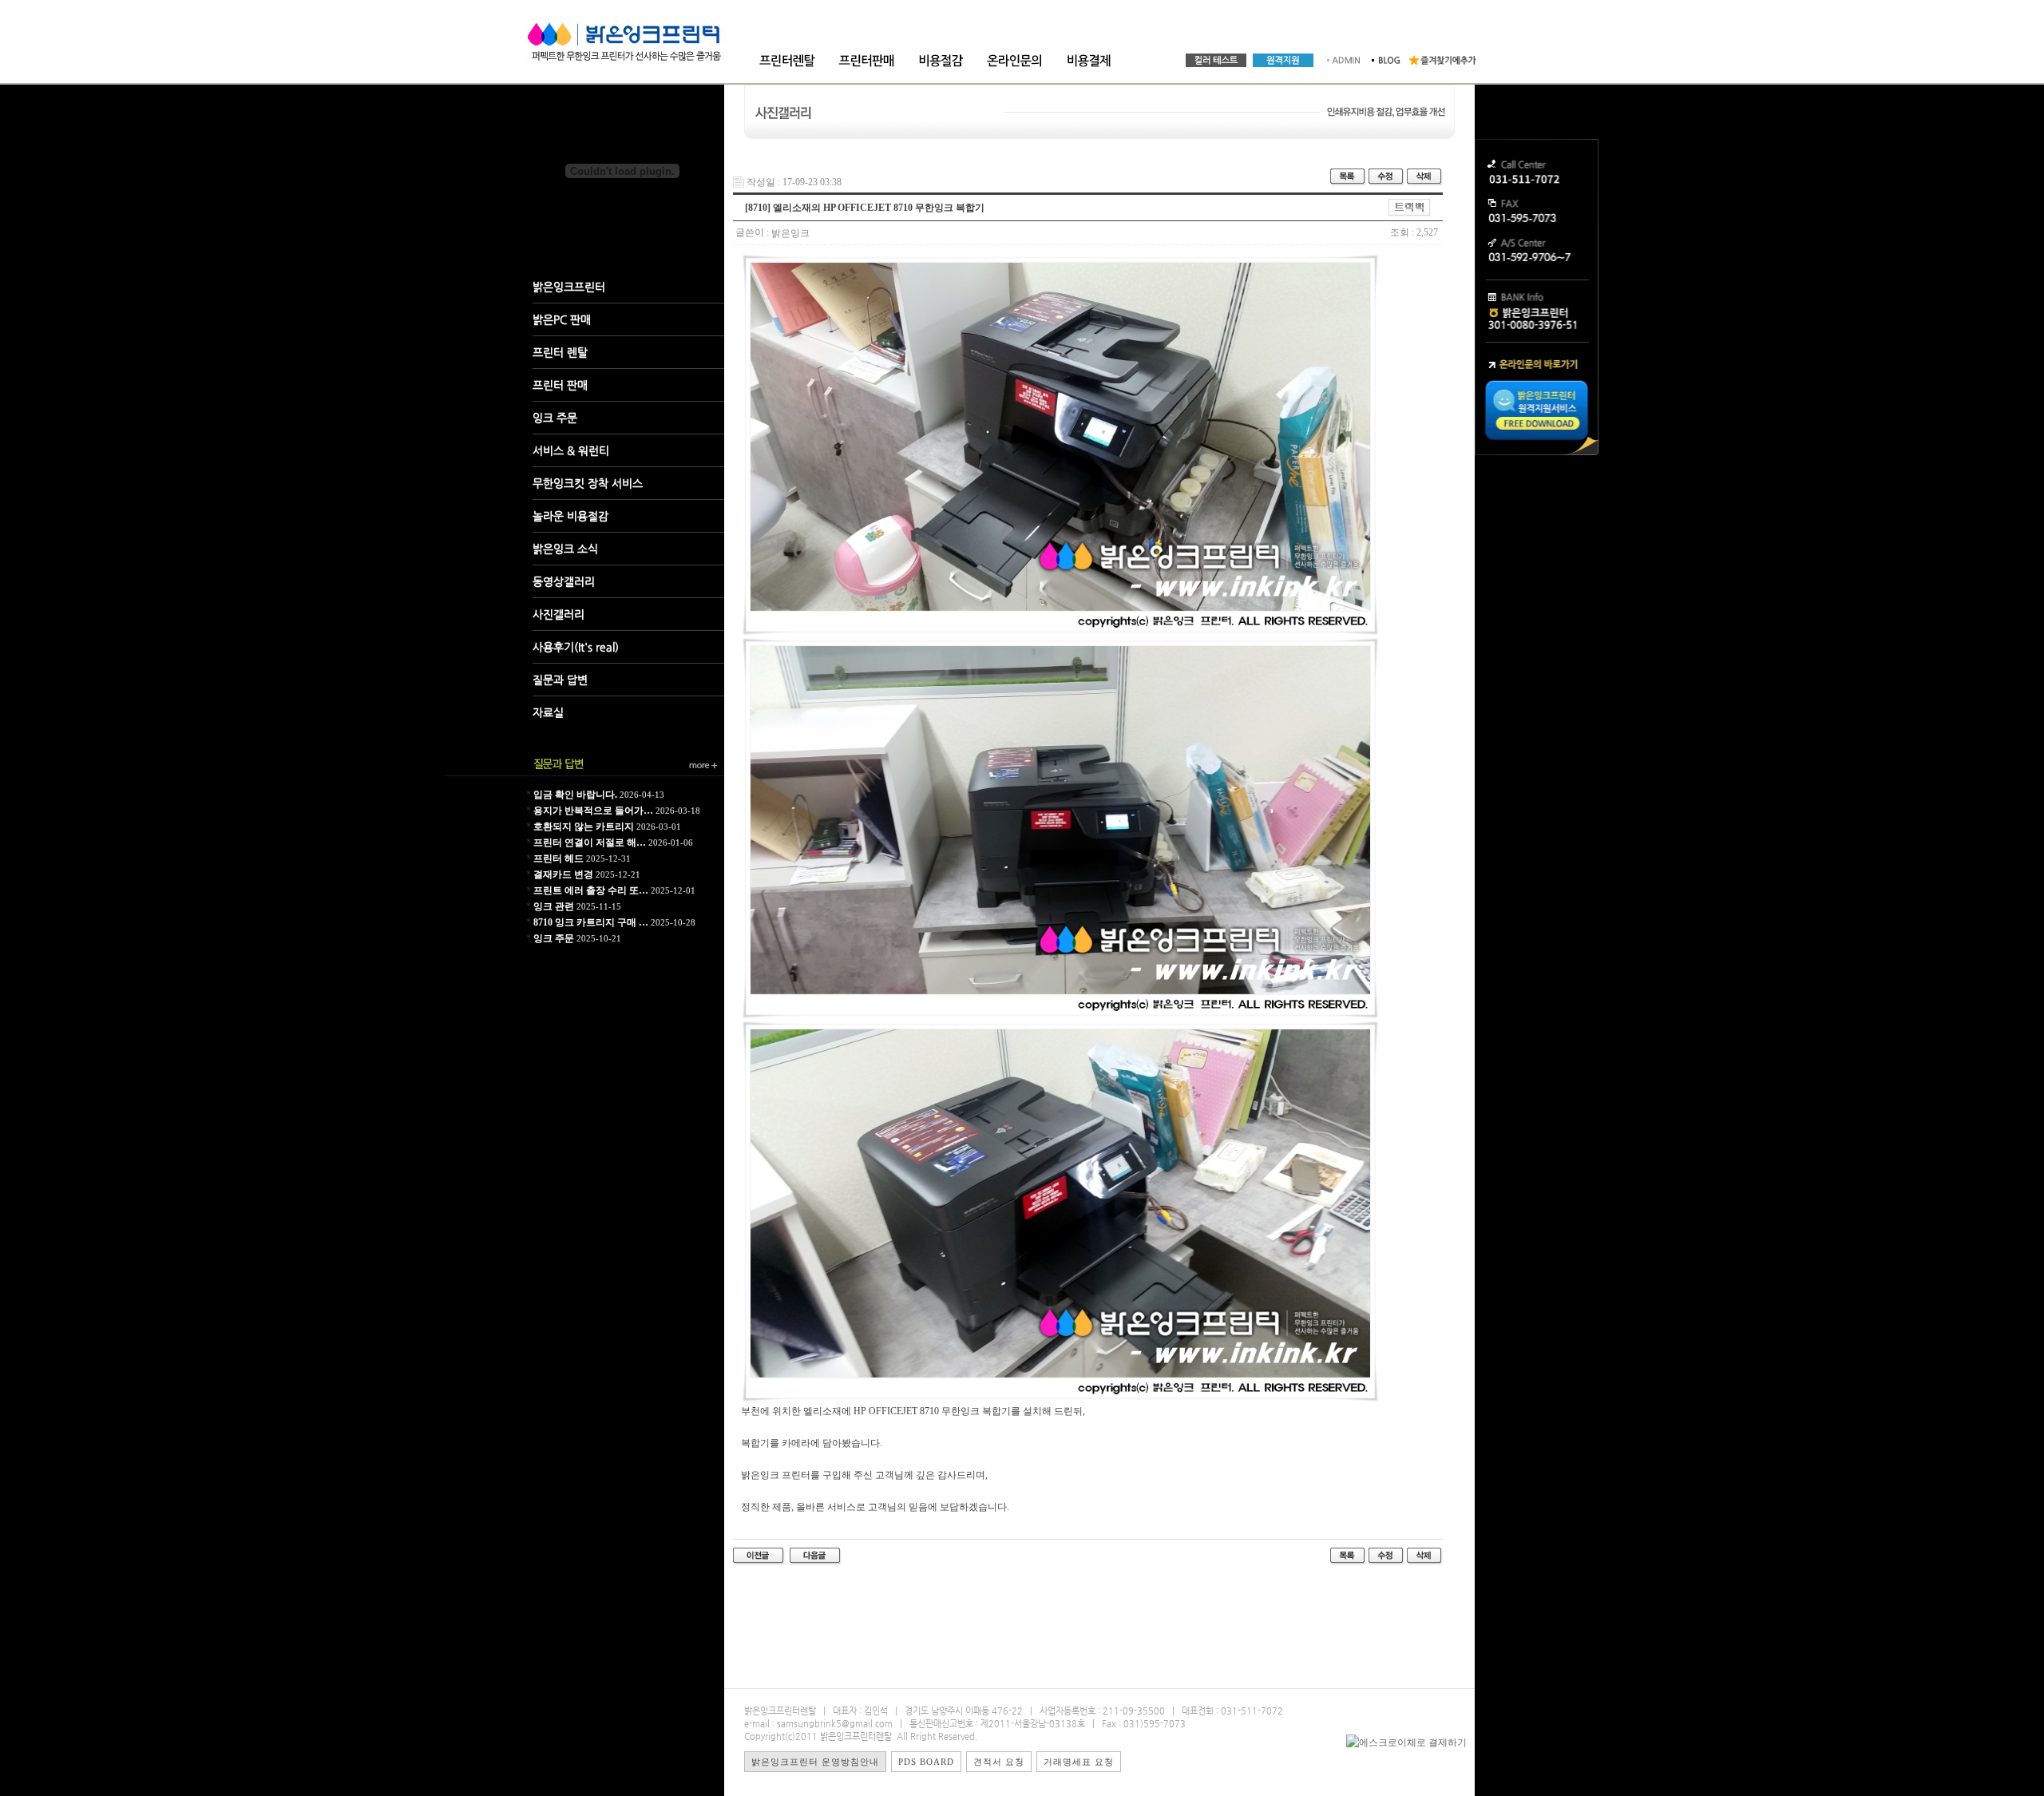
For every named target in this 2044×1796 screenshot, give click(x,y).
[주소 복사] (1410, 207)
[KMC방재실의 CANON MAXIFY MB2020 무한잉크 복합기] (759, 1556)
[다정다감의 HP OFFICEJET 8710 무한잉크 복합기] (816, 1556)
